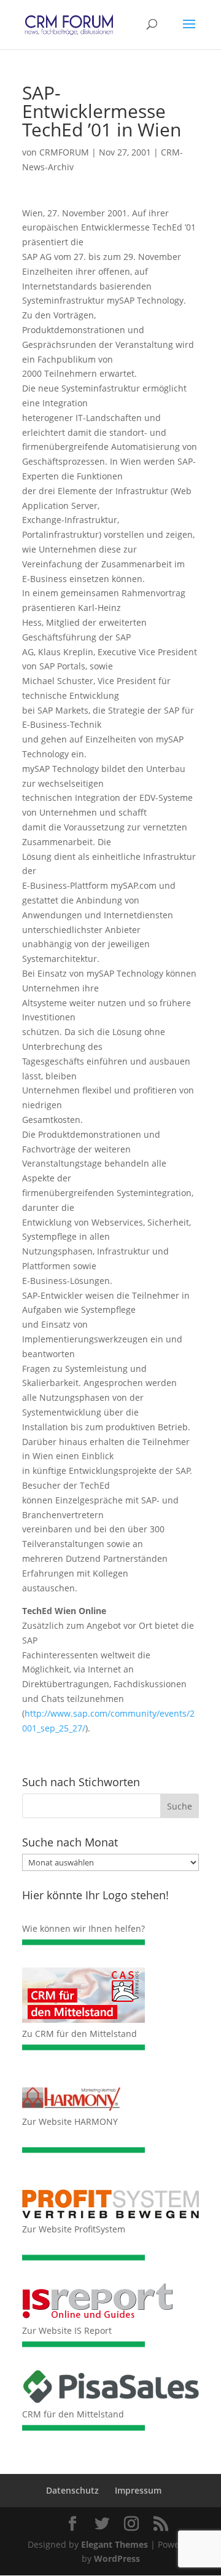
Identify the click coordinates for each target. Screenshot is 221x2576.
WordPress (117, 2558)
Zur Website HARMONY (70, 2121)
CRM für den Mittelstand (73, 2414)
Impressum (138, 2490)
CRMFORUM (64, 152)
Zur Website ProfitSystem (74, 2229)
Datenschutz (72, 2490)
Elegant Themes (114, 2544)
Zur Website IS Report (67, 2330)
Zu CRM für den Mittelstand (79, 2034)
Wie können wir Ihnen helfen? (83, 1928)
